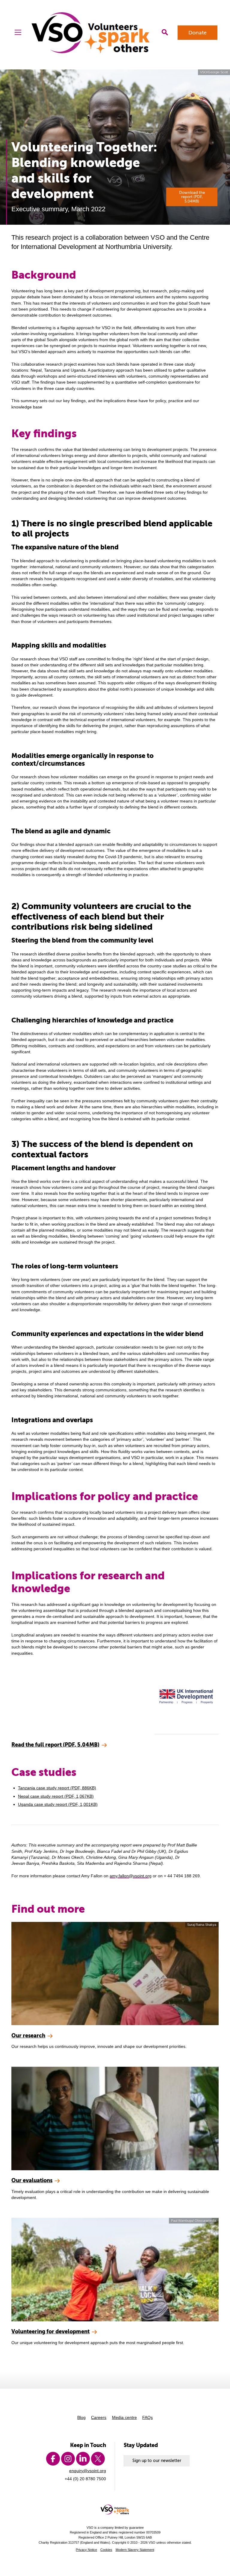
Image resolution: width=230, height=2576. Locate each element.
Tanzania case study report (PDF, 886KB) (57, 1788)
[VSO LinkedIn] (83, 2459)
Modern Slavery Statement (135, 2550)
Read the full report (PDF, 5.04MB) (55, 1745)
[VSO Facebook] (53, 2459)
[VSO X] (98, 2459)
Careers (99, 2417)
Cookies (106, 2550)
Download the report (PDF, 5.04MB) (192, 197)
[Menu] (18, 32)
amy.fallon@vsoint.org (131, 1876)
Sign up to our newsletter (157, 2461)
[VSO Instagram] (68, 2459)
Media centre (124, 2417)
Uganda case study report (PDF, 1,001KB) (58, 1804)
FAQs (147, 2417)
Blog (81, 2417)
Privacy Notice (86, 2550)
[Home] (91, 33)
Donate (198, 33)
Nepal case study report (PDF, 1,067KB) (56, 1796)
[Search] (165, 32)
